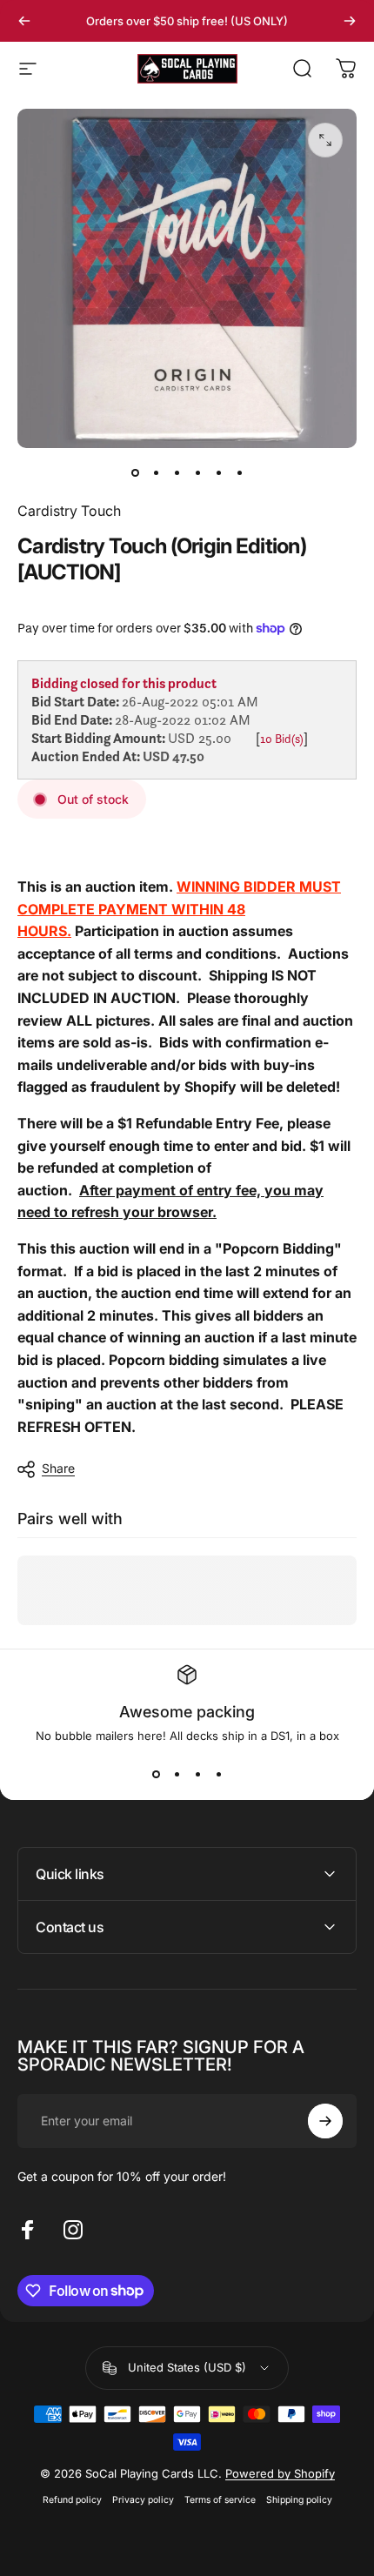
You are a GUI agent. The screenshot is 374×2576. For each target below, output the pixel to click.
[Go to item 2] (156, 472)
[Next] (350, 21)
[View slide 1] (156, 1774)
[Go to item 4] (197, 472)
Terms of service (220, 2500)
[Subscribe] (325, 2121)
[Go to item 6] (239, 472)
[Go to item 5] (218, 472)
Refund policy (72, 2500)
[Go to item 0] (135, 472)
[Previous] (24, 21)
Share (58, 1468)
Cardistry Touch (69, 511)
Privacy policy (143, 2500)
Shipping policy (299, 2500)
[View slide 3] (197, 1774)
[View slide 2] (177, 1774)
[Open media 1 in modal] (325, 140)
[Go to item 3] (177, 472)
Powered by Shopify (280, 2473)
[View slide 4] (218, 1774)
